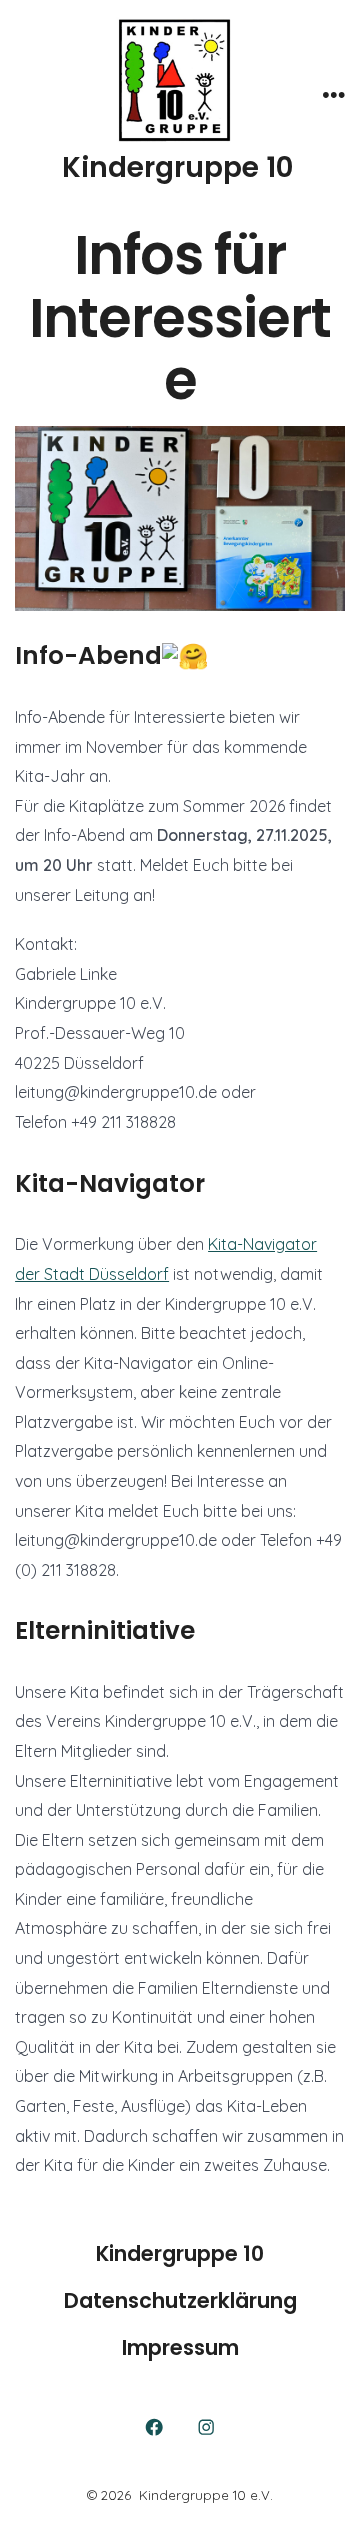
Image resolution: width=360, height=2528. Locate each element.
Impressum (180, 2347)
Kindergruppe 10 (180, 2253)
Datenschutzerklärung (180, 2300)
